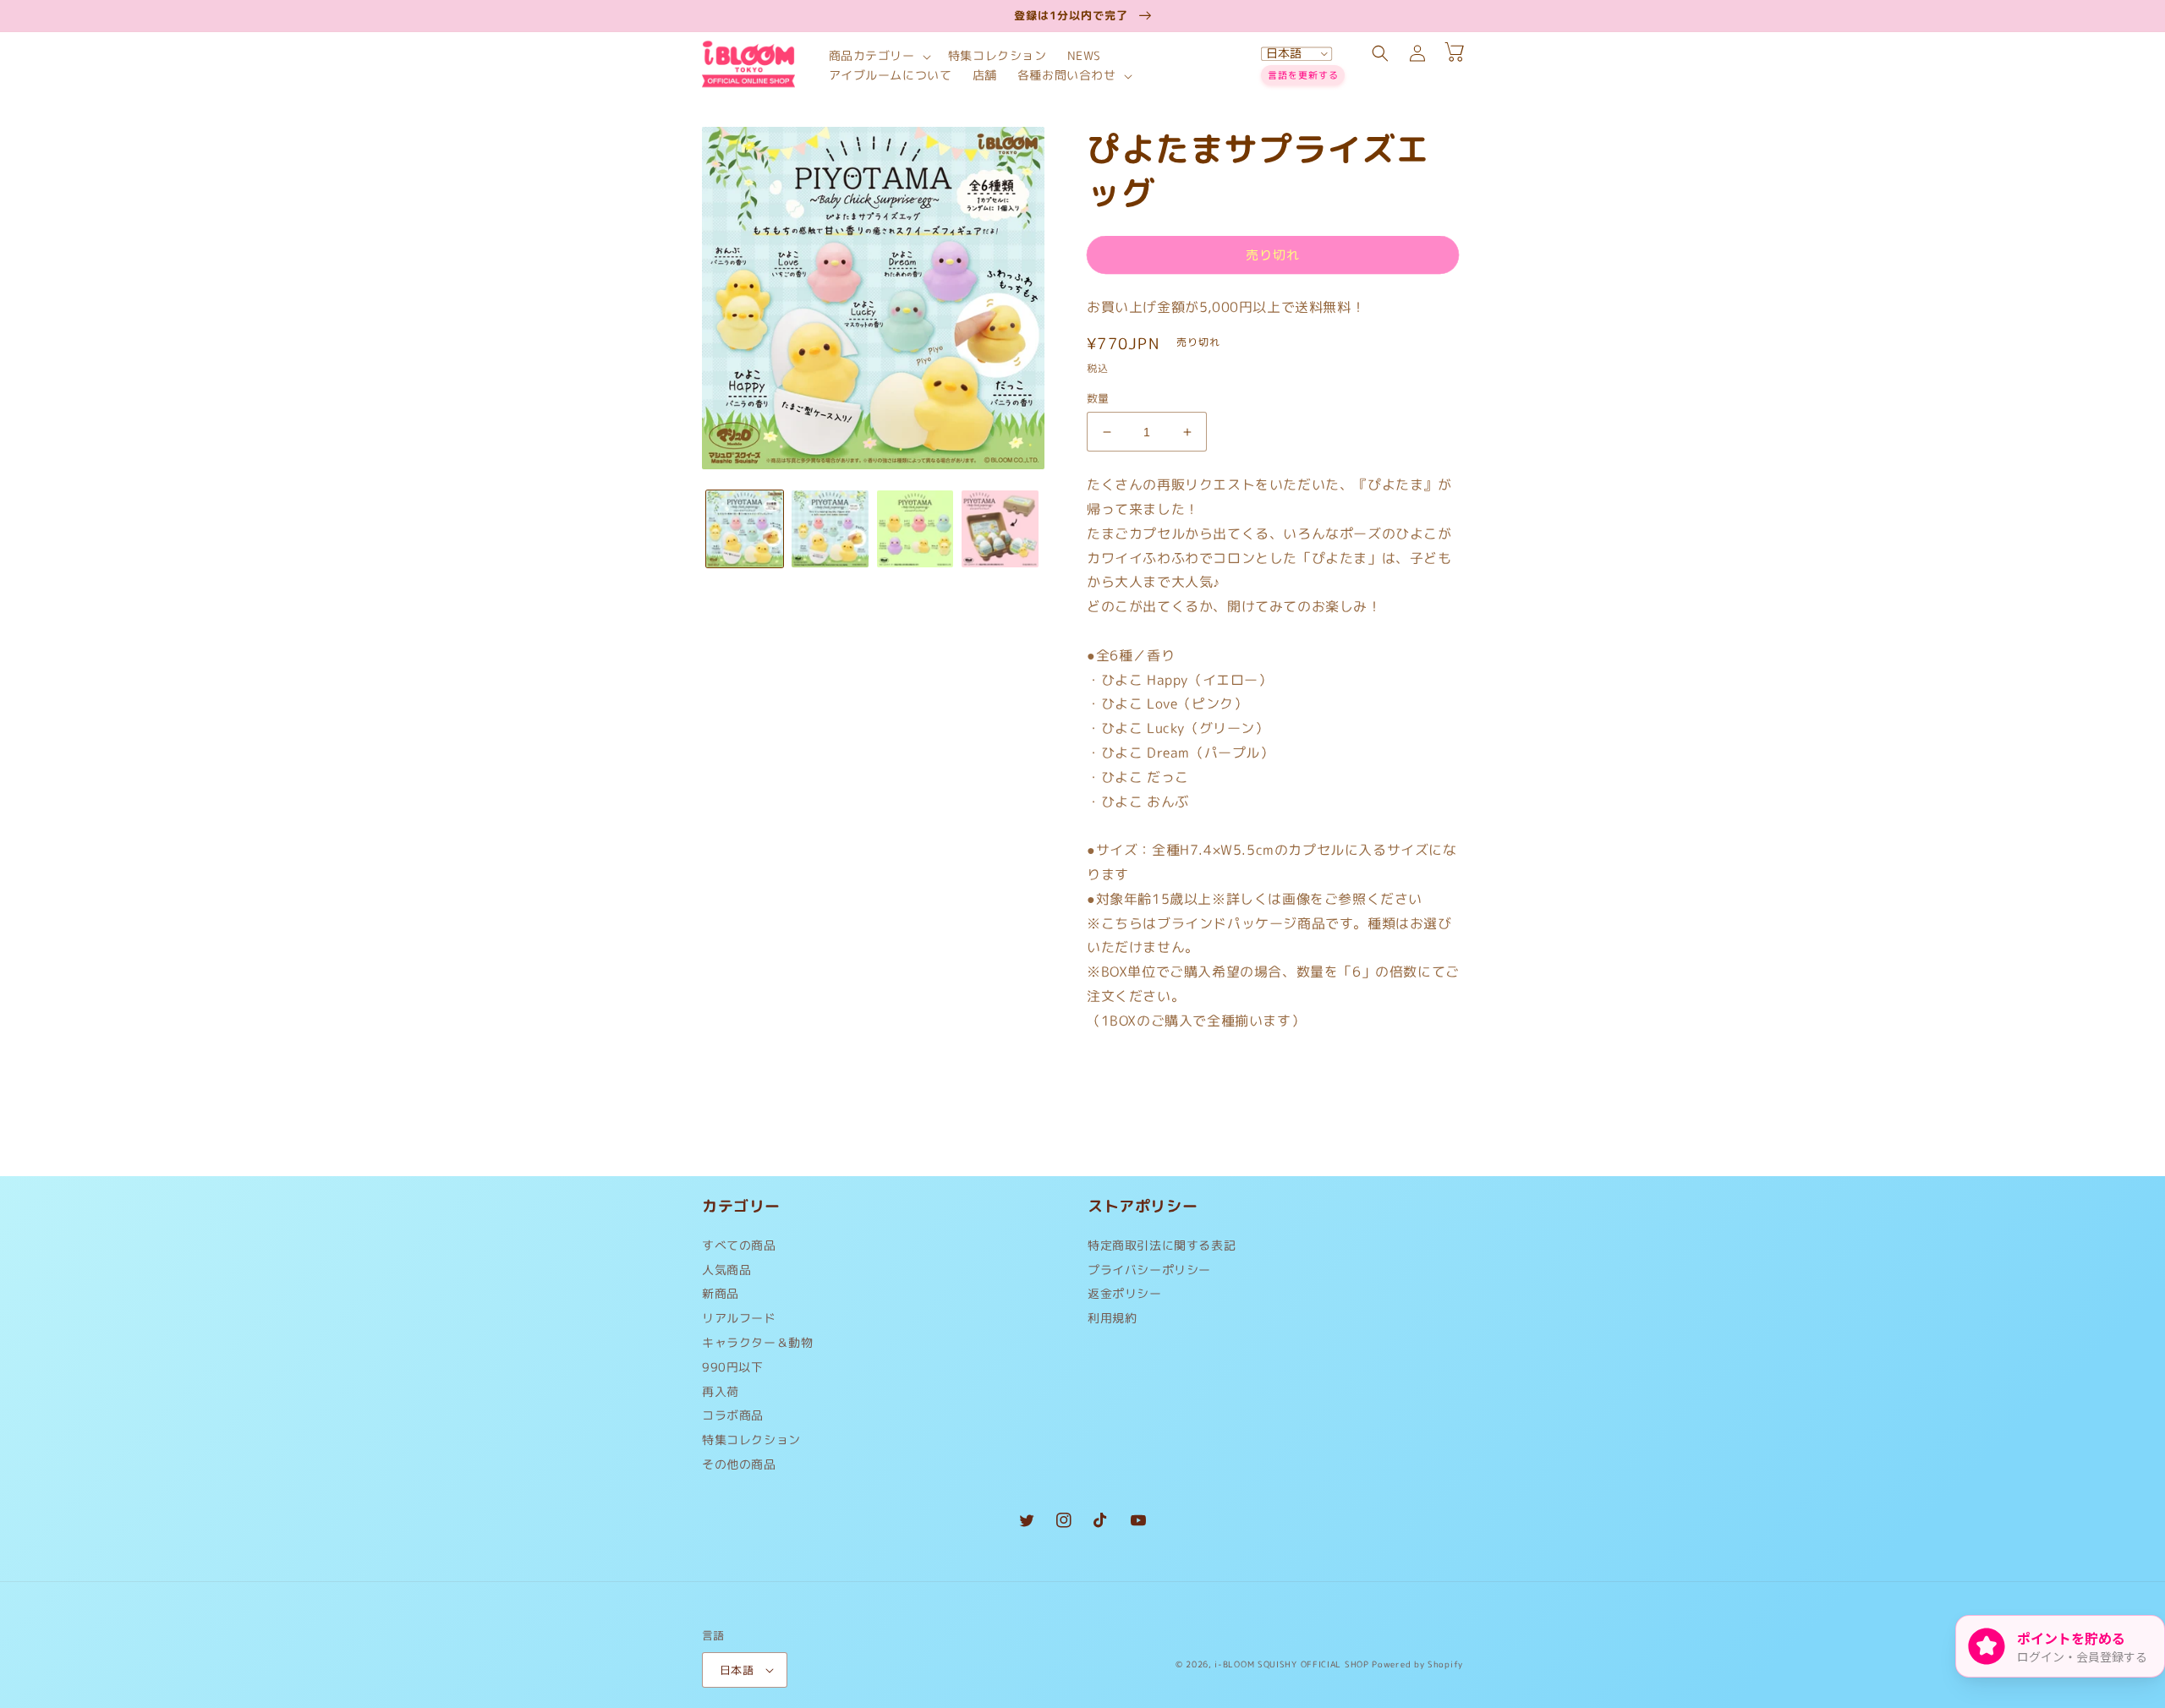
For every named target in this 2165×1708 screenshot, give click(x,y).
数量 (1098, 398)
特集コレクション (751, 1440)
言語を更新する (1303, 75)
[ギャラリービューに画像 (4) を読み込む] (1000, 529)
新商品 (721, 1293)
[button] (878, 56)
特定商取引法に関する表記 (1162, 1249)
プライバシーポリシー (1149, 1270)
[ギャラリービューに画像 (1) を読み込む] (745, 529)
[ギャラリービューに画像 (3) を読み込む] (915, 529)
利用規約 (1112, 1318)
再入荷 (721, 1391)
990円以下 (733, 1367)
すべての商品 (739, 1249)
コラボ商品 (733, 1415)
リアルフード (739, 1318)
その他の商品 (739, 1464)
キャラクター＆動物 (757, 1342)
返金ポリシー (1125, 1293)
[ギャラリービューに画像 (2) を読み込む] (830, 529)
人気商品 (726, 1270)
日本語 (737, 1670)
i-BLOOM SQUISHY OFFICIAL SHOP (1291, 1664)
